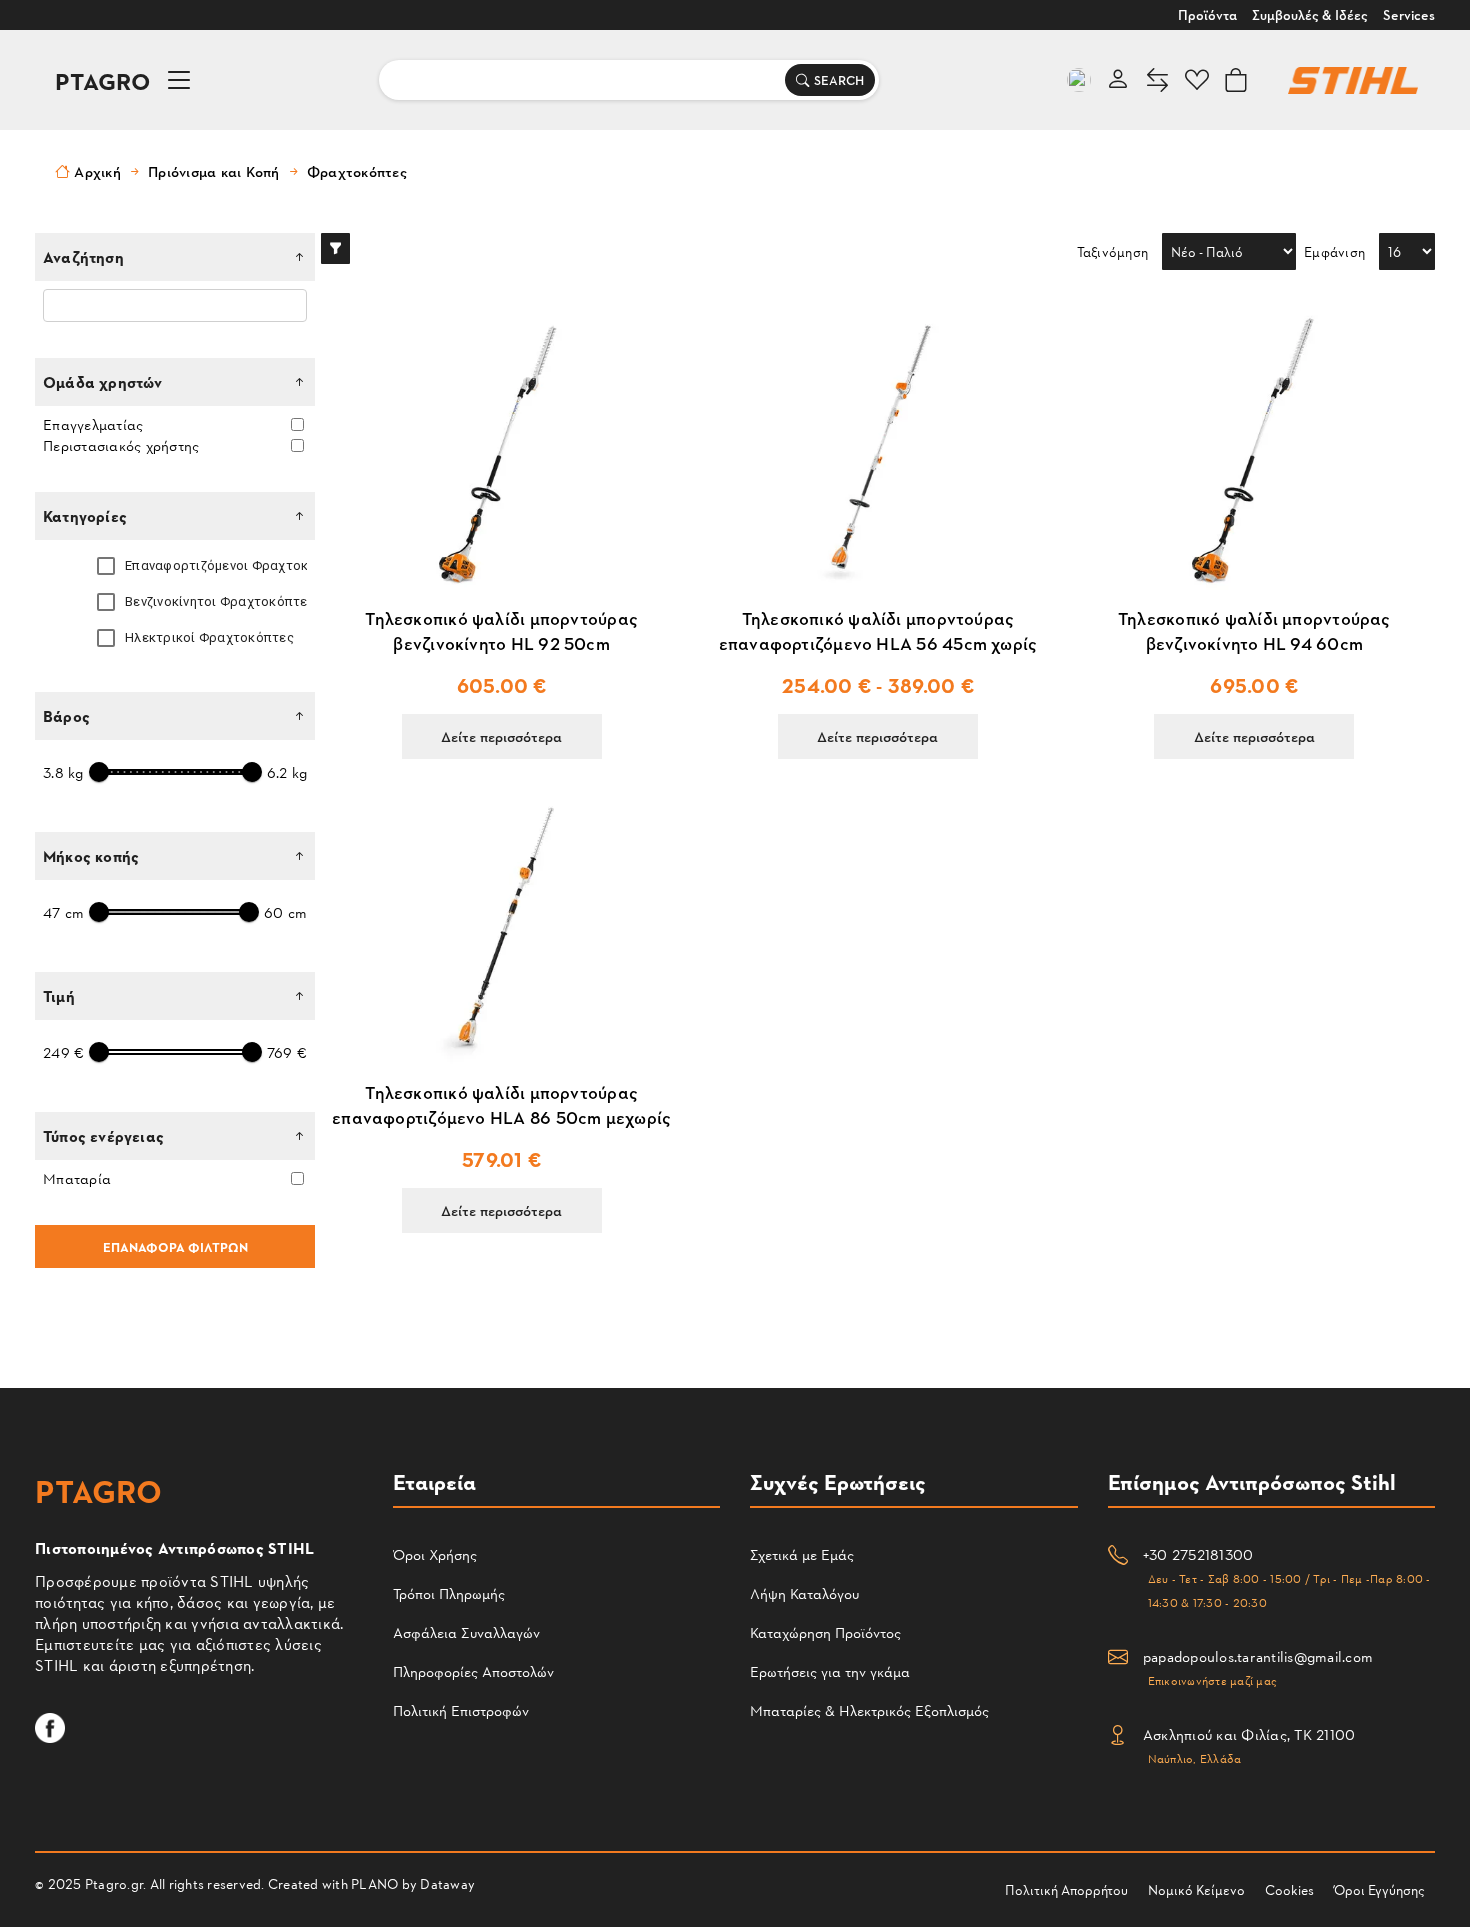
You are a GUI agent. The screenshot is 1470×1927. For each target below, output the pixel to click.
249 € (63, 1052)
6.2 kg (287, 772)
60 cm (285, 912)
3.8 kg (63, 772)
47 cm (63, 912)
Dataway (447, 1883)
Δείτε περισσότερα (501, 736)
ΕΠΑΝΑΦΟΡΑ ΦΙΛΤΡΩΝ (175, 1246)
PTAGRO (103, 80)
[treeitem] (187, 566)
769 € (287, 1052)
